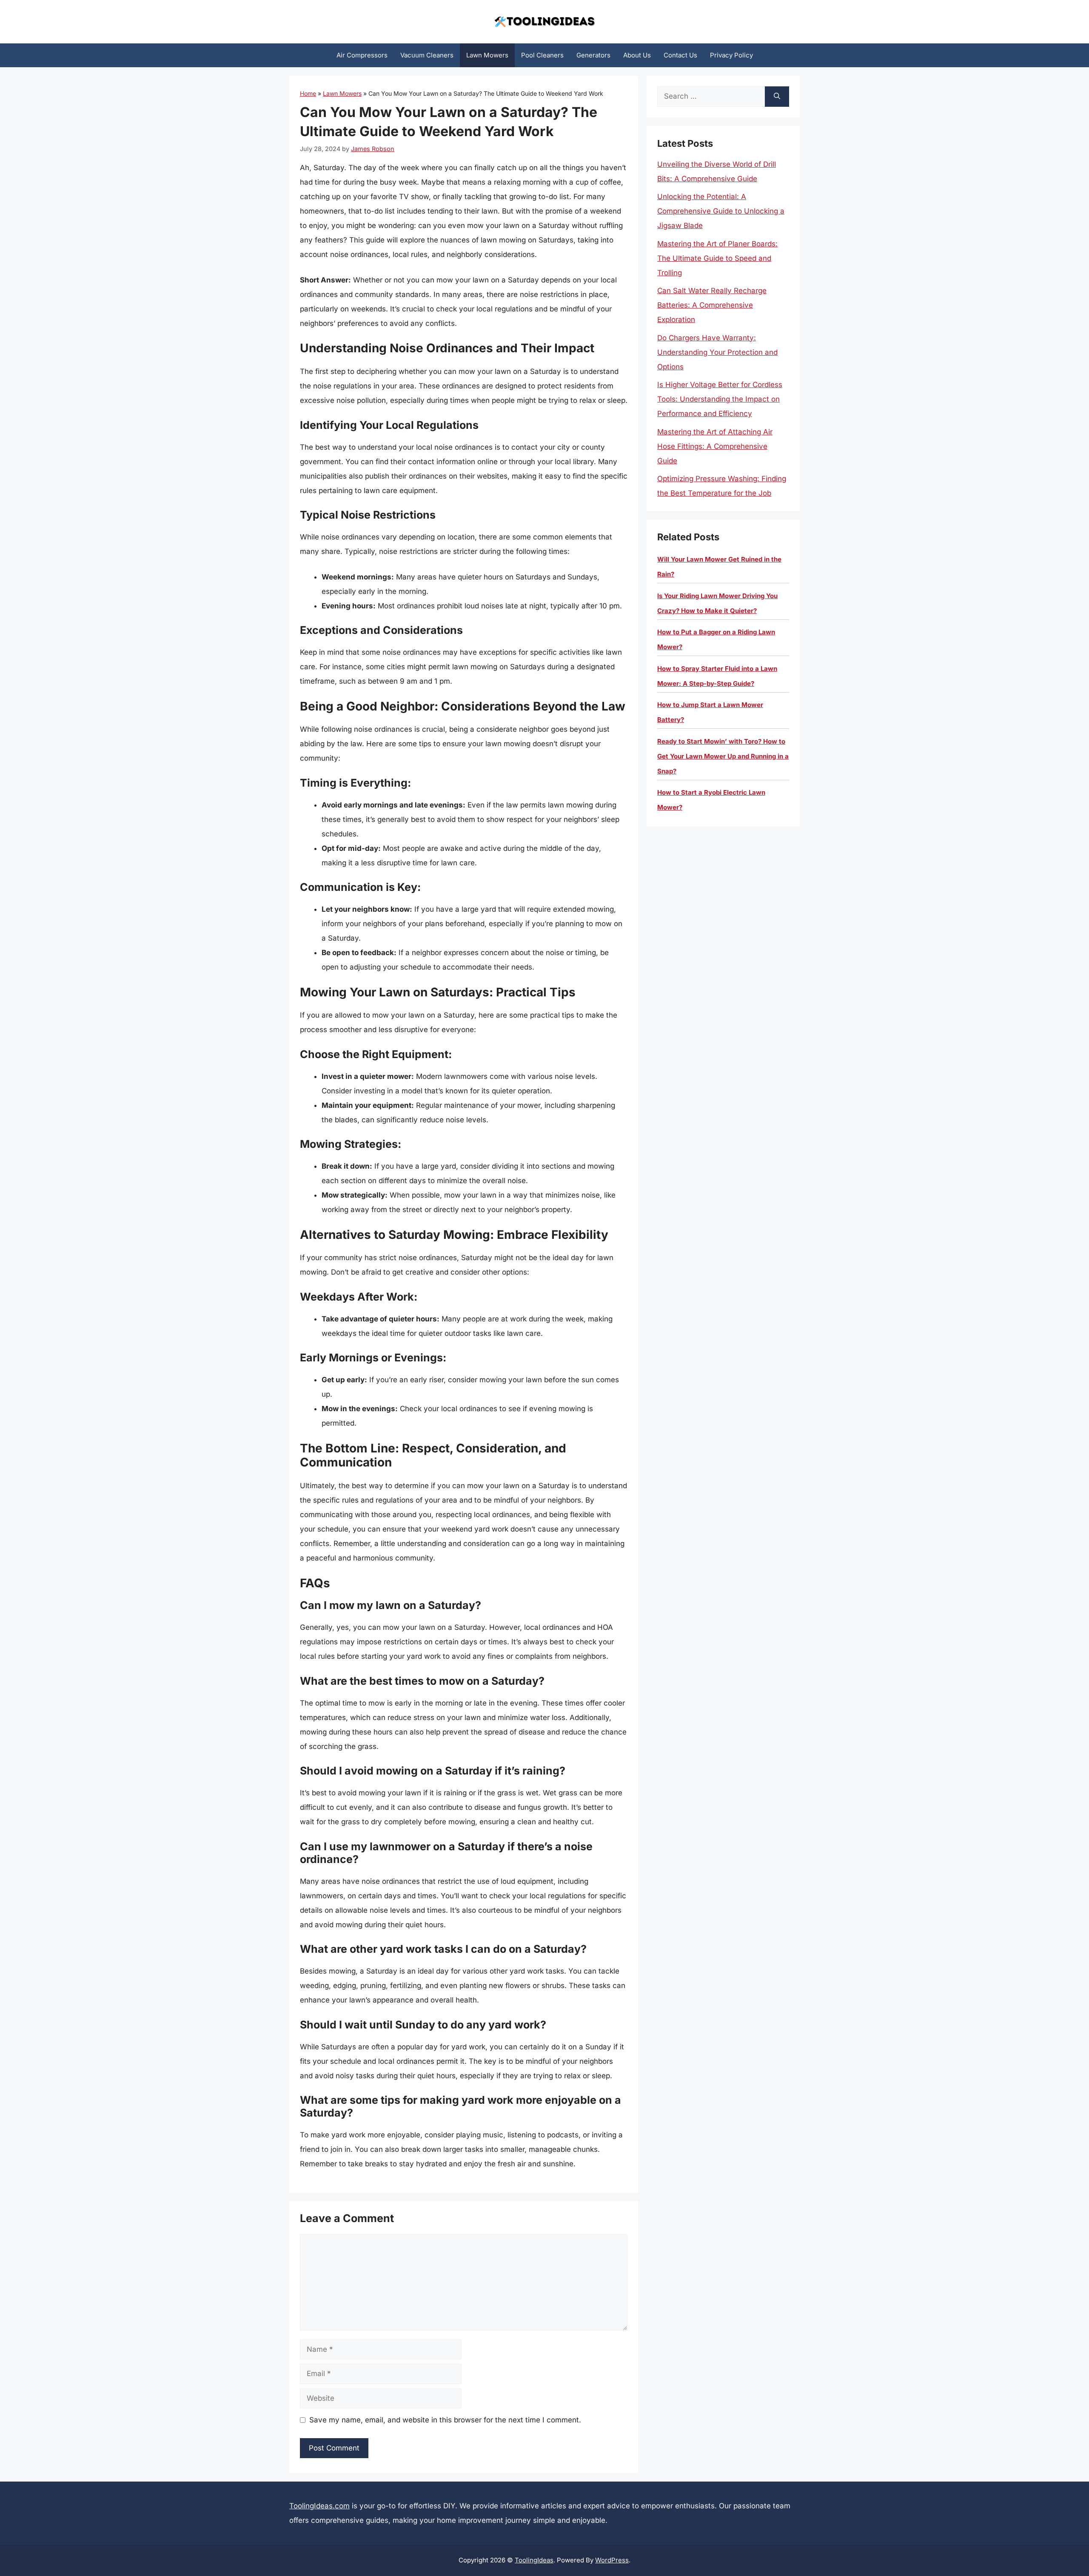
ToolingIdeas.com (319, 2506)
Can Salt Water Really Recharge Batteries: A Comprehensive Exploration (712, 305)
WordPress (612, 2560)
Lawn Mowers (487, 55)
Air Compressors (362, 55)
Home (308, 93)
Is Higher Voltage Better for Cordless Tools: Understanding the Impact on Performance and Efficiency (720, 399)
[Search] (777, 97)
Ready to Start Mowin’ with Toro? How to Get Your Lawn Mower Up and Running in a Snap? (723, 756)
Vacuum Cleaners (427, 55)
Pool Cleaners (542, 55)
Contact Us (680, 55)
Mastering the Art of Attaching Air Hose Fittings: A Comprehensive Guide (715, 446)
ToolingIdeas (534, 2560)
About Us (637, 55)
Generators (593, 55)
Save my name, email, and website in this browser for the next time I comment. (445, 2420)
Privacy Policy (731, 55)
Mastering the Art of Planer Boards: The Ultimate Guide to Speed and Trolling (717, 258)
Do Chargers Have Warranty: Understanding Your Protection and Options (717, 352)
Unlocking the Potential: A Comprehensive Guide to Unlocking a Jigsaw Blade (721, 211)
